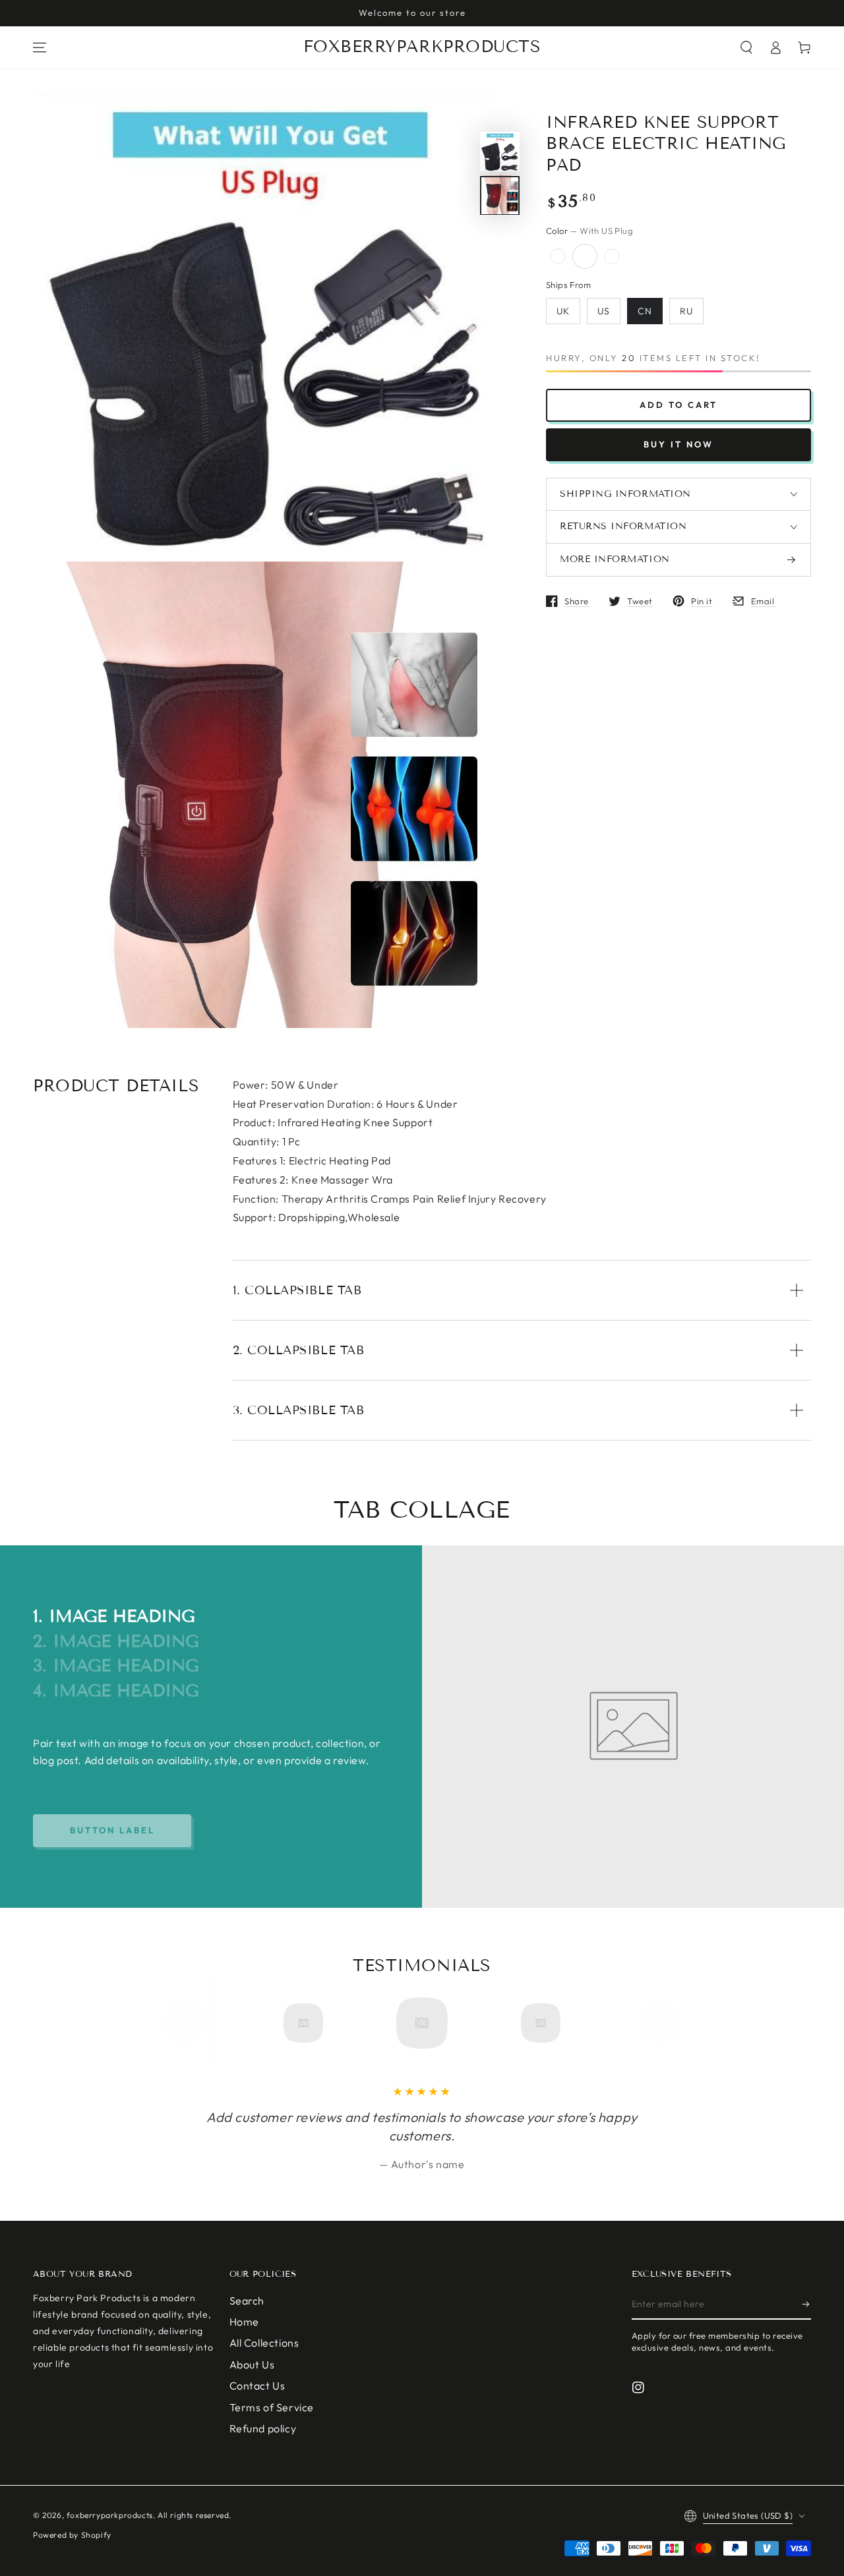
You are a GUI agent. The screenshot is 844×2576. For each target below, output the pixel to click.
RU (686, 312)
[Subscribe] (807, 2304)
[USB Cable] (612, 256)
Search (247, 2301)
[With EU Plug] (558, 256)
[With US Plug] (585, 256)
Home (244, 2322)
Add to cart (678, 405)
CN (645, 312)
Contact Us (257, 2386)
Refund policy (263, 2428)
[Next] (655, 2023)
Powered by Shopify (72, 2535)
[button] (746, 47)
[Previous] (189, 2023)
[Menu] (40, 47)
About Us (252, 2364)
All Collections (264, 2343)
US (604, 312)
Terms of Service (272, 2407)
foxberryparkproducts (110, 2515)
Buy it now (678, 444)
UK (563, 312)
